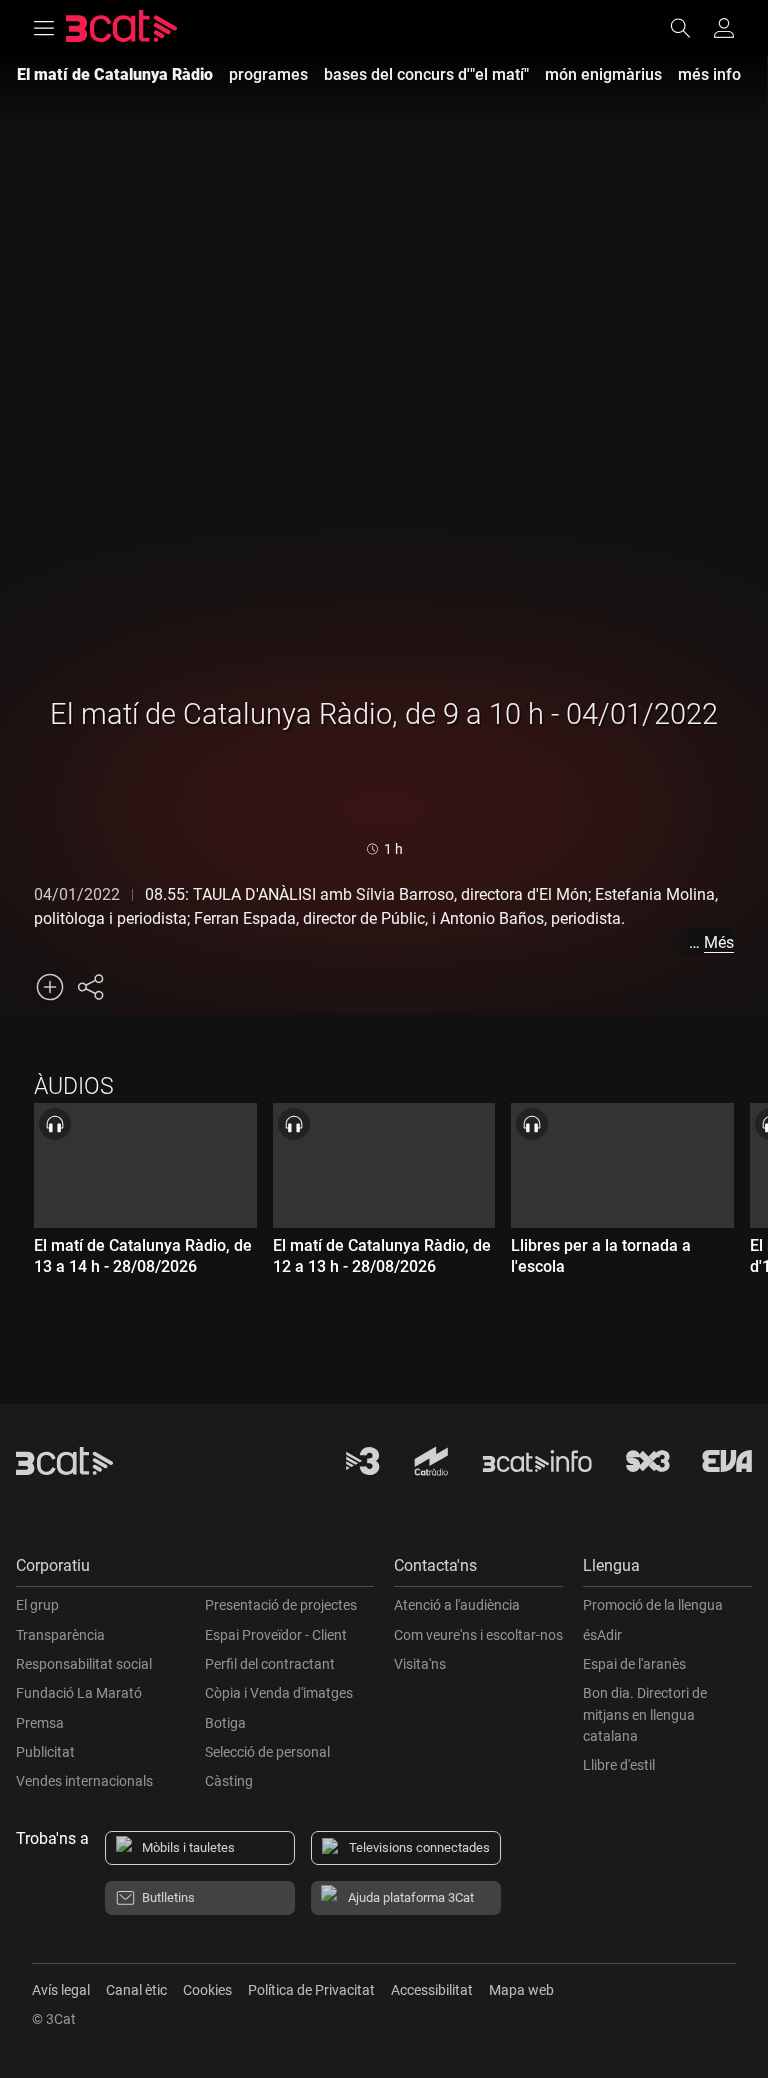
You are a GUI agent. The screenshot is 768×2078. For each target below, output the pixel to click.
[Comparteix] (90, 987)
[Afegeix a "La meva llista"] (50, 987)
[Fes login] (724, 28)
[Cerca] (690, 28)
